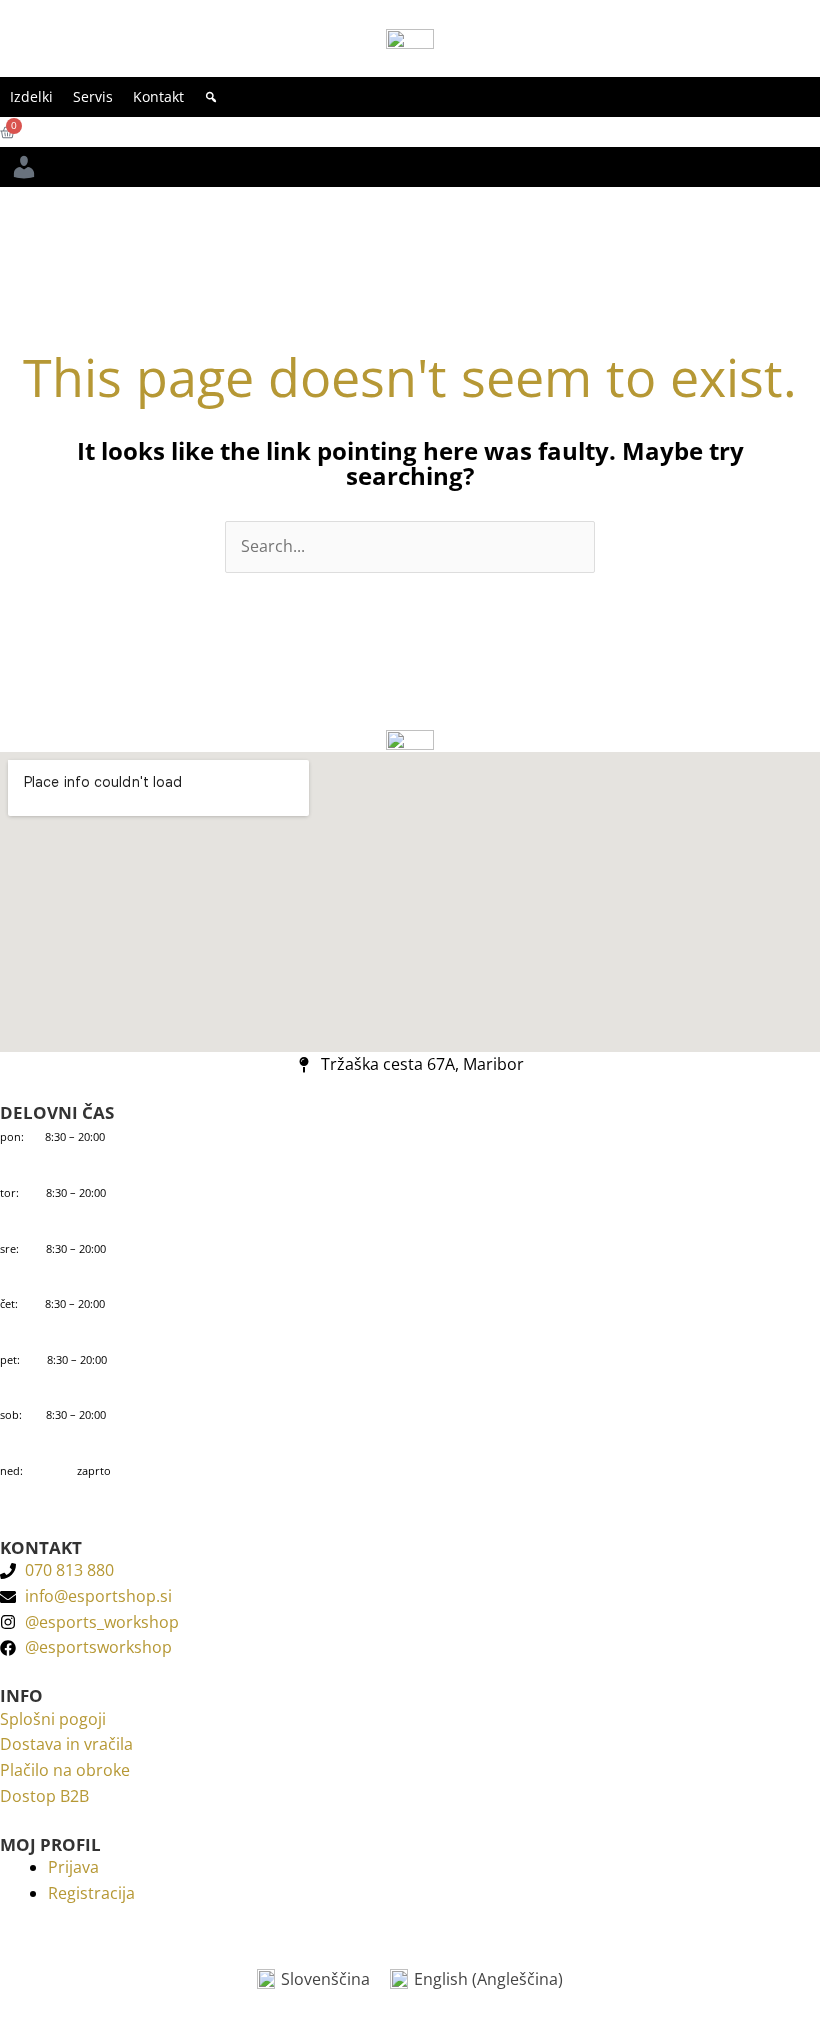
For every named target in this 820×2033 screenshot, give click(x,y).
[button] (211, 97)
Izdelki (31, 96)
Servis (93, 96)
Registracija (91, 1893)
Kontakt (158, 96)
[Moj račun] (24, 167)
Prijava (73, 1867)
